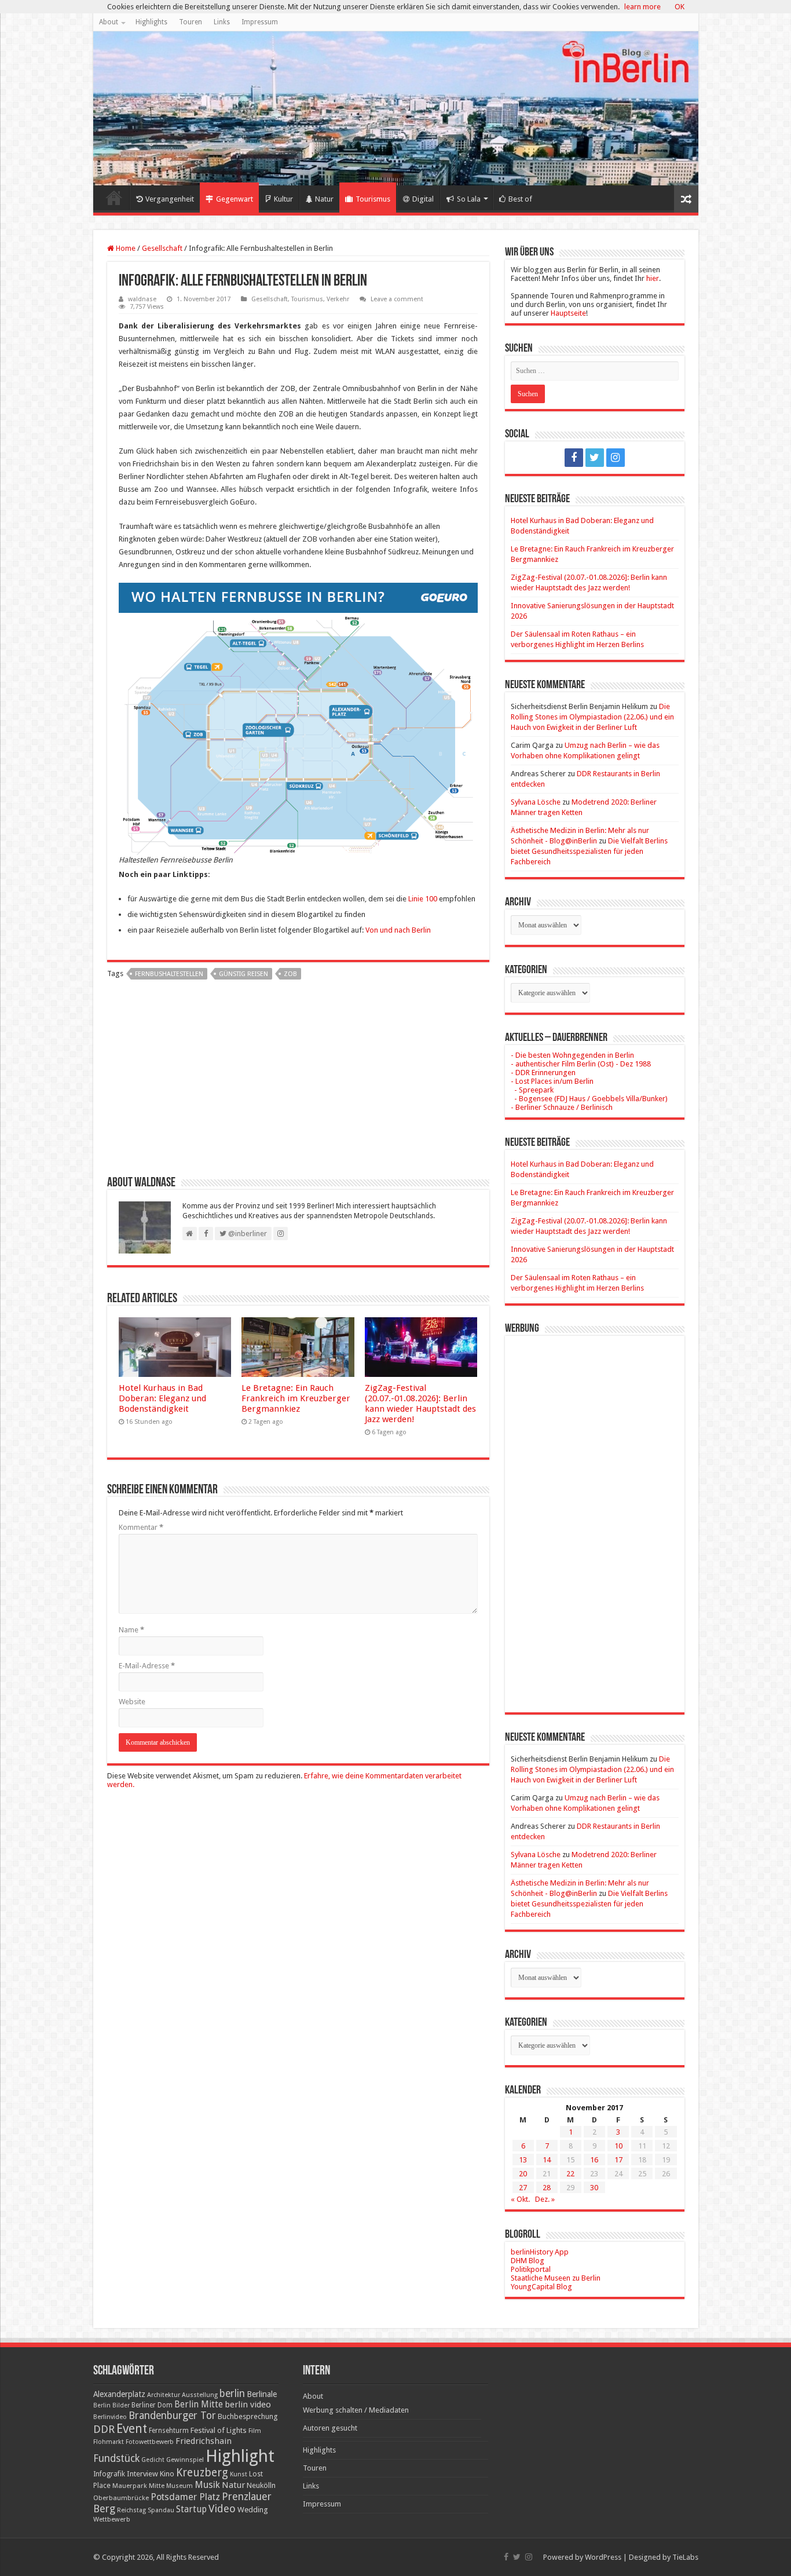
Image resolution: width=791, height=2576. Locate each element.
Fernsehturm (169, 2431)
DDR (104, 2429)
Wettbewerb (112, 2519)
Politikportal (531, 2269)
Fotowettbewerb (150, 2442)
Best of (520, 199)
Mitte (157, 2486)
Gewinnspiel (185, 2460)
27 (523, 2188)
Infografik (109, 2474)
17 (618, 2160)
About (109, 22)
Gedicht (153, 2460)
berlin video (248, 2405)
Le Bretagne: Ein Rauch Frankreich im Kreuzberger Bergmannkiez (296, 1398)
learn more (642, 7)
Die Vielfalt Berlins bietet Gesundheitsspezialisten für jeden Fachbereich (589, 851)
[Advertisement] (298, 1082)
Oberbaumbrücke (121, 2498)
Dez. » (545, 2199)
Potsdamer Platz (185, 2497)
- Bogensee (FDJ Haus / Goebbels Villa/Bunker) (589, 1099)
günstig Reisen (243, 974)
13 (523, 2160)
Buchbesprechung (248, 2416)
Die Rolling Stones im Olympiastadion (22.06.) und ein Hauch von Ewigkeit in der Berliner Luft (592, 717)
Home (114, 198)
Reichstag (131, 2510)
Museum (180, 2486)
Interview (142, 2474)
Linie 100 (423, 899)
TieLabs (685, 2557)
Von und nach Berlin (398, 930)
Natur (324, 199)
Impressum (260, 22)
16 (594, 2160)
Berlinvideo (110, 2417)
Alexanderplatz (119, 2394)
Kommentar (141, 1527)
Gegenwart (235, 199)
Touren (191, 22)
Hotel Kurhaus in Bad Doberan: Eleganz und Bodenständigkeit (162, 1398)
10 (618, 2146)
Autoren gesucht (330, 2428)
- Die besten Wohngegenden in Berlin (572, 1055)
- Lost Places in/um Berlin (552, 1081)
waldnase (142, 299)
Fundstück (116, 2458)
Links (222, 22)
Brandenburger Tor (172, 2416)
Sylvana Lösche (536, 802)
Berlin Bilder (111, 2405)
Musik (207, 2485)
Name (131, 1630)
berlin (232, 2394)
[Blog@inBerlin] (396, 108)
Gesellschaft (162, 248)
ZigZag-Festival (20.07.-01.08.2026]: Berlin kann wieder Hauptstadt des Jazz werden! (420, 1404)
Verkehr (338, 299)
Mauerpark (130, 2486)
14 (547, 2160)
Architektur (164, 2395)
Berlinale (262, 2394)
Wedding (253, 2510)
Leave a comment (397, 299)
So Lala (469, 199)
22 (570, 2174)
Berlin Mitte (199, 2405)
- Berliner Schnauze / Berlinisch (562, 1107)
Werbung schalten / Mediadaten (356, 2410)
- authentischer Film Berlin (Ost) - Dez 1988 (581, 1064)
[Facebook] (574, 458)
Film (255, 2431)
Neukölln (261, 2485)
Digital (423, 199)
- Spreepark (532, 1090)
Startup (191, 2509)
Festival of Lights (219, 2430)
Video (222, 2509)
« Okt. (520, 2199)
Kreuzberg (202, 2473)
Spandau (161, 2510)
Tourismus (373, 199)
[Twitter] (595, 458)
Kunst (239, 2474)
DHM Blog (528, 2261)
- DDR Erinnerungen (543, 1073)
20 (523, 2174)
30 (594, 2188)
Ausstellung (200, 2395)
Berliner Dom (152, 2405)
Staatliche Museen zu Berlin (556, 2278)
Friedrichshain (204, 2441)
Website (132, 1702)
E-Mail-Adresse (147, 1666)
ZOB (290, 974)
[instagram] (616, 458)
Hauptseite (568, 313)
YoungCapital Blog (541, 2287)
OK (680, 7)
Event (132, 2429)
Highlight (240, 2456)
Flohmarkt (109, 2442)
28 (547, 2188)
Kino (167, 2474)
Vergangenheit (170, 199)
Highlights (151, 22)
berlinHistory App (540, 2252)
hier (653, 278)
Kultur (283, 199)
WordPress (603, 2557)
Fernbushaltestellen (169, 974)
